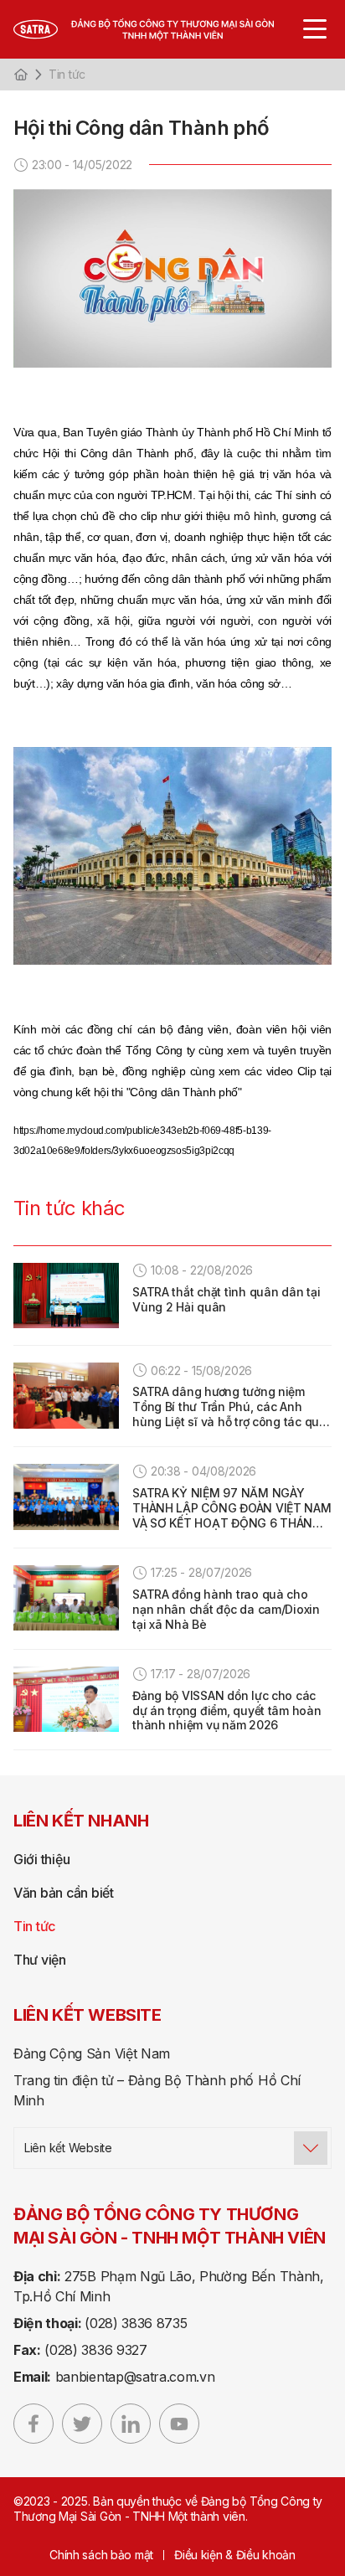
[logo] (162, 29)
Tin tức (67, 74)
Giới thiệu (41, 1859)
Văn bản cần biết (64, 1893)
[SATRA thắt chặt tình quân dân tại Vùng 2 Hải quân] (66, 1296)
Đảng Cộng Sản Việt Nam (92, 2053)
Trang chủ (21, 75)
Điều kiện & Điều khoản (235, 2555)
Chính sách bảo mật (101, 2555)
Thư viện (40, 1960)
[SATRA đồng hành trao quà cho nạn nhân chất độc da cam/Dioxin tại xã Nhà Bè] (66, 1598)
